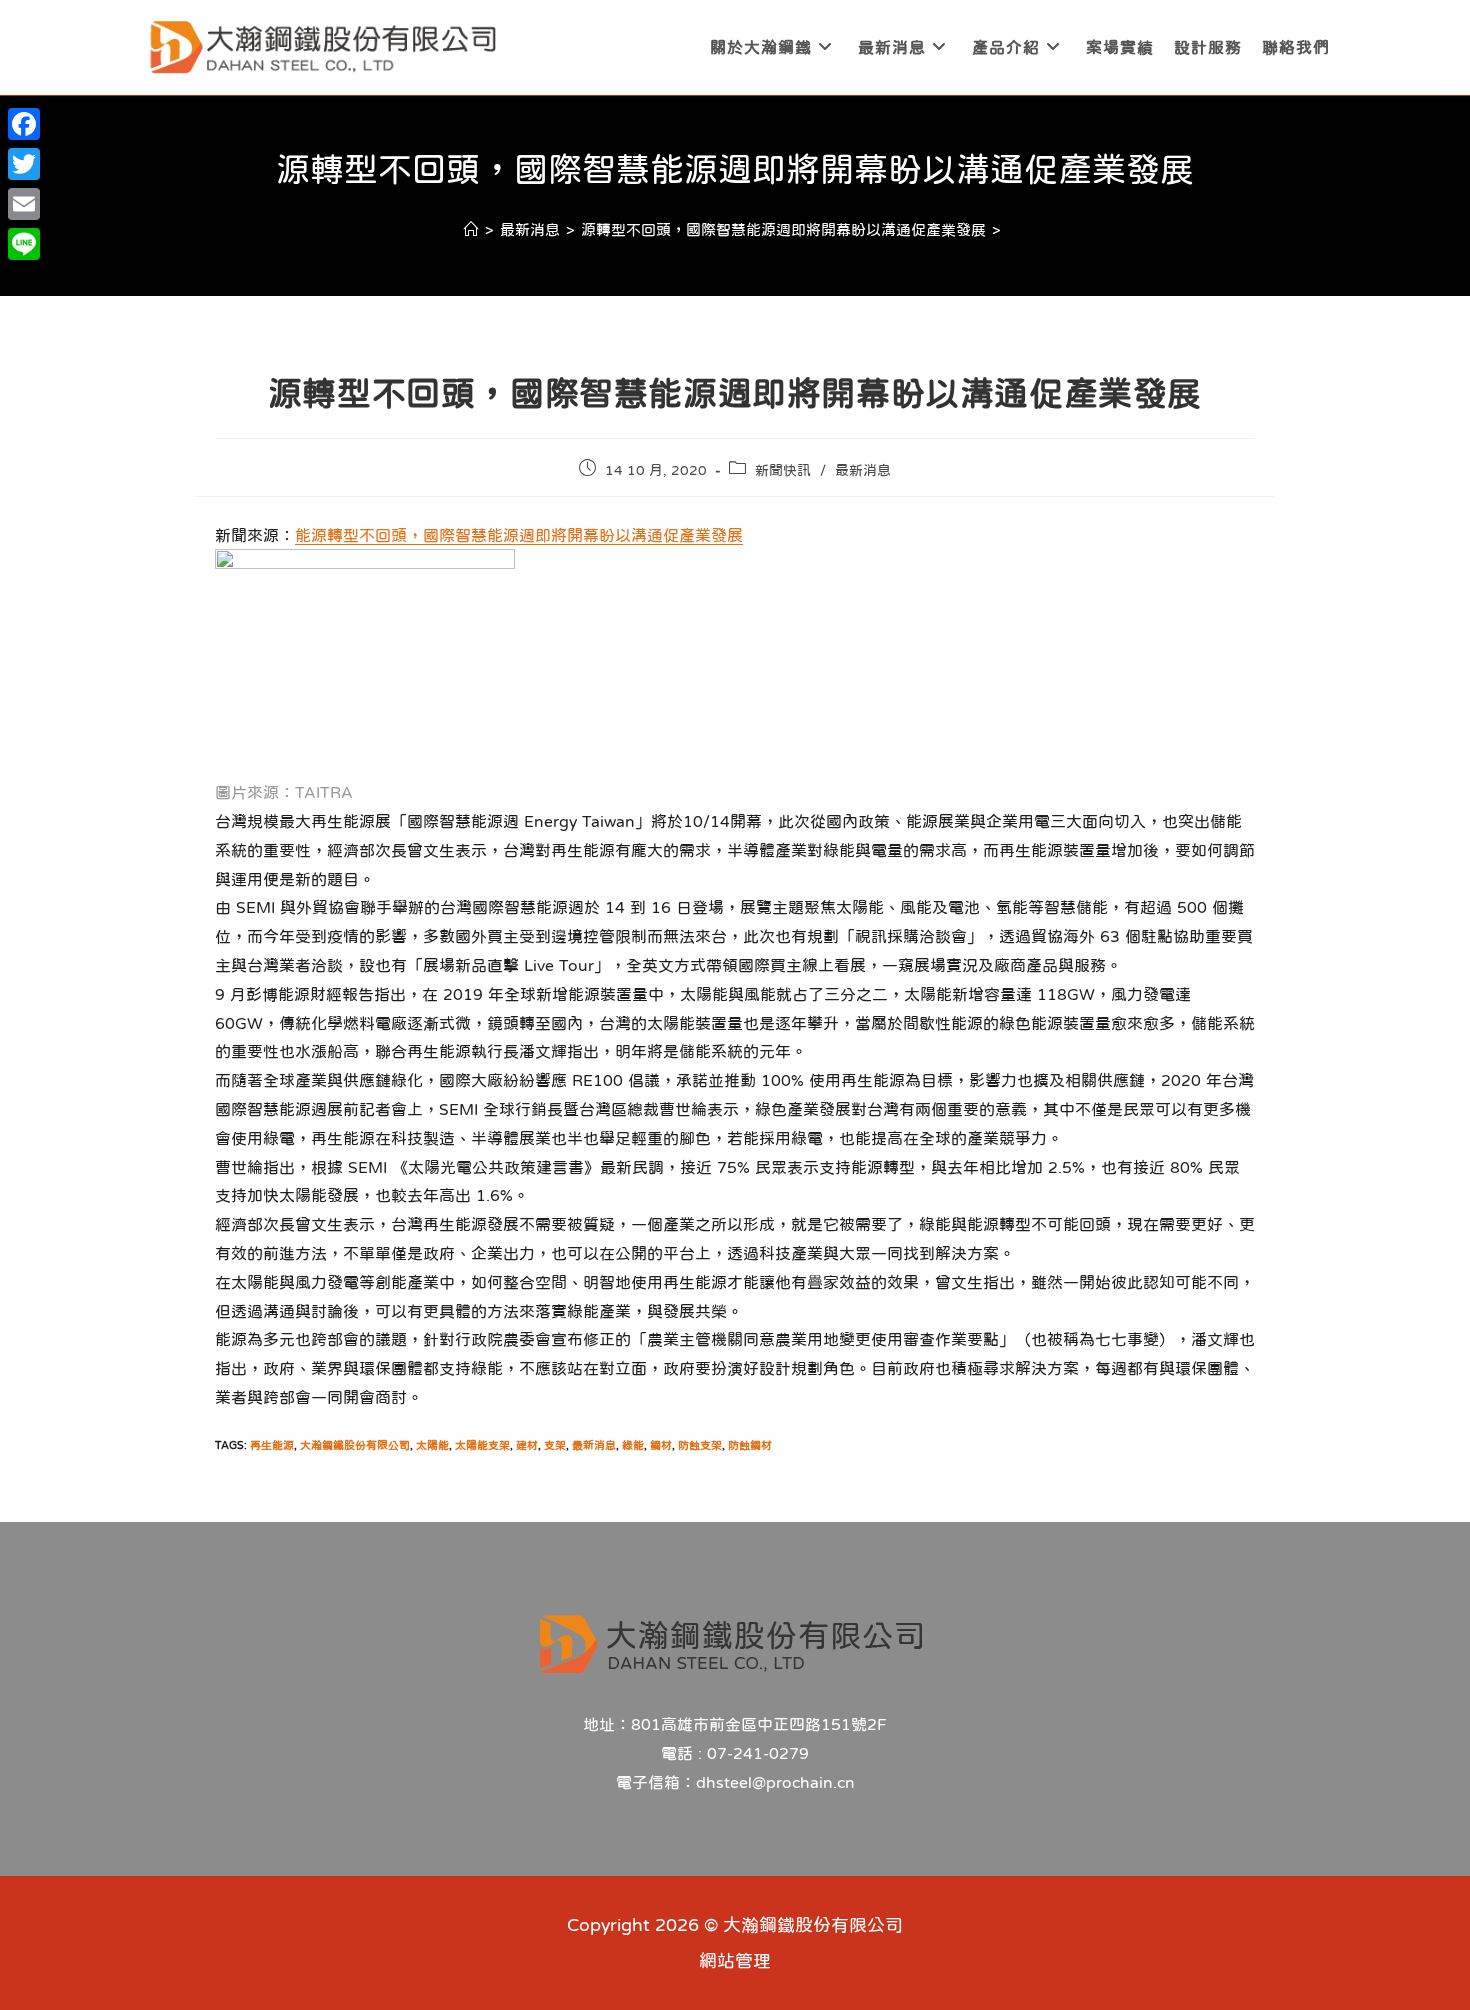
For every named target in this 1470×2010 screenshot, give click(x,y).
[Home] (471, 229)
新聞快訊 (783, 470)
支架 (555, 1445)
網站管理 (735, 1961)
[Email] (24, 204)
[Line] (24, 244)
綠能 (633, 1445)
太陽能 (432, 1445)
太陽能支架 (482, 1445)
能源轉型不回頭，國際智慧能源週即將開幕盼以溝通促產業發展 (519, 535)
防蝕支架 (700, 1445)
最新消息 (863, 470)
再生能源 (272, 1445)
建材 (527, 1445)
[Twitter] (24, 164)
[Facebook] (24, 124)
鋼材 (661, 1445)
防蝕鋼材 (750, 1445)
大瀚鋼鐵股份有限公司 (355, 1445)
